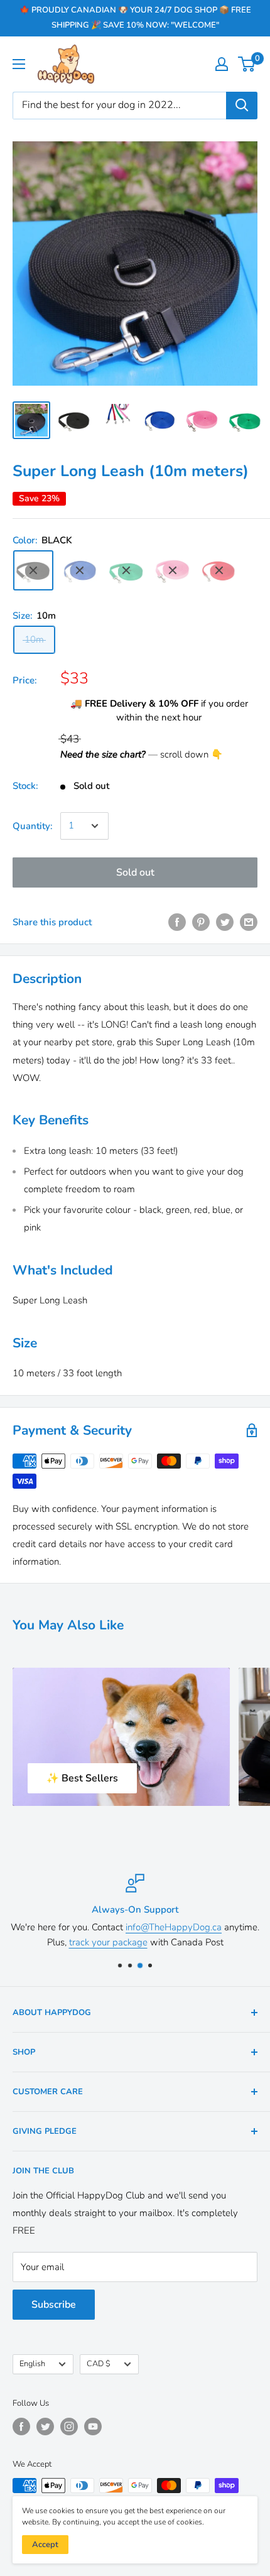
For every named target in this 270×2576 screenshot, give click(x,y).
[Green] (126, 570)
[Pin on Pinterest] (201, 922)
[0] (247, 64)
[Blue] (80, 570)
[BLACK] (33, 570)
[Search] (242, 106)
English (32, 2364)
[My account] (222, 64)
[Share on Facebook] (177, 922)
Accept (45, 2545)
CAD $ (99, 2364)
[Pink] (173, 570)
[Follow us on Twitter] (45, 2427)
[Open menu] (19, 64)
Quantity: (33, 826)
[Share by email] (249, 922)
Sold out (135, 872)
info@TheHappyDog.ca (174, 1927)
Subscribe (54, 2305)
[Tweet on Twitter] (225, 922)
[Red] (219, 570)
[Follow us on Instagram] (69, 2427)
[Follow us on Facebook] (21, 2427)
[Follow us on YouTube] (93, 2427)
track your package (108, 1942)
